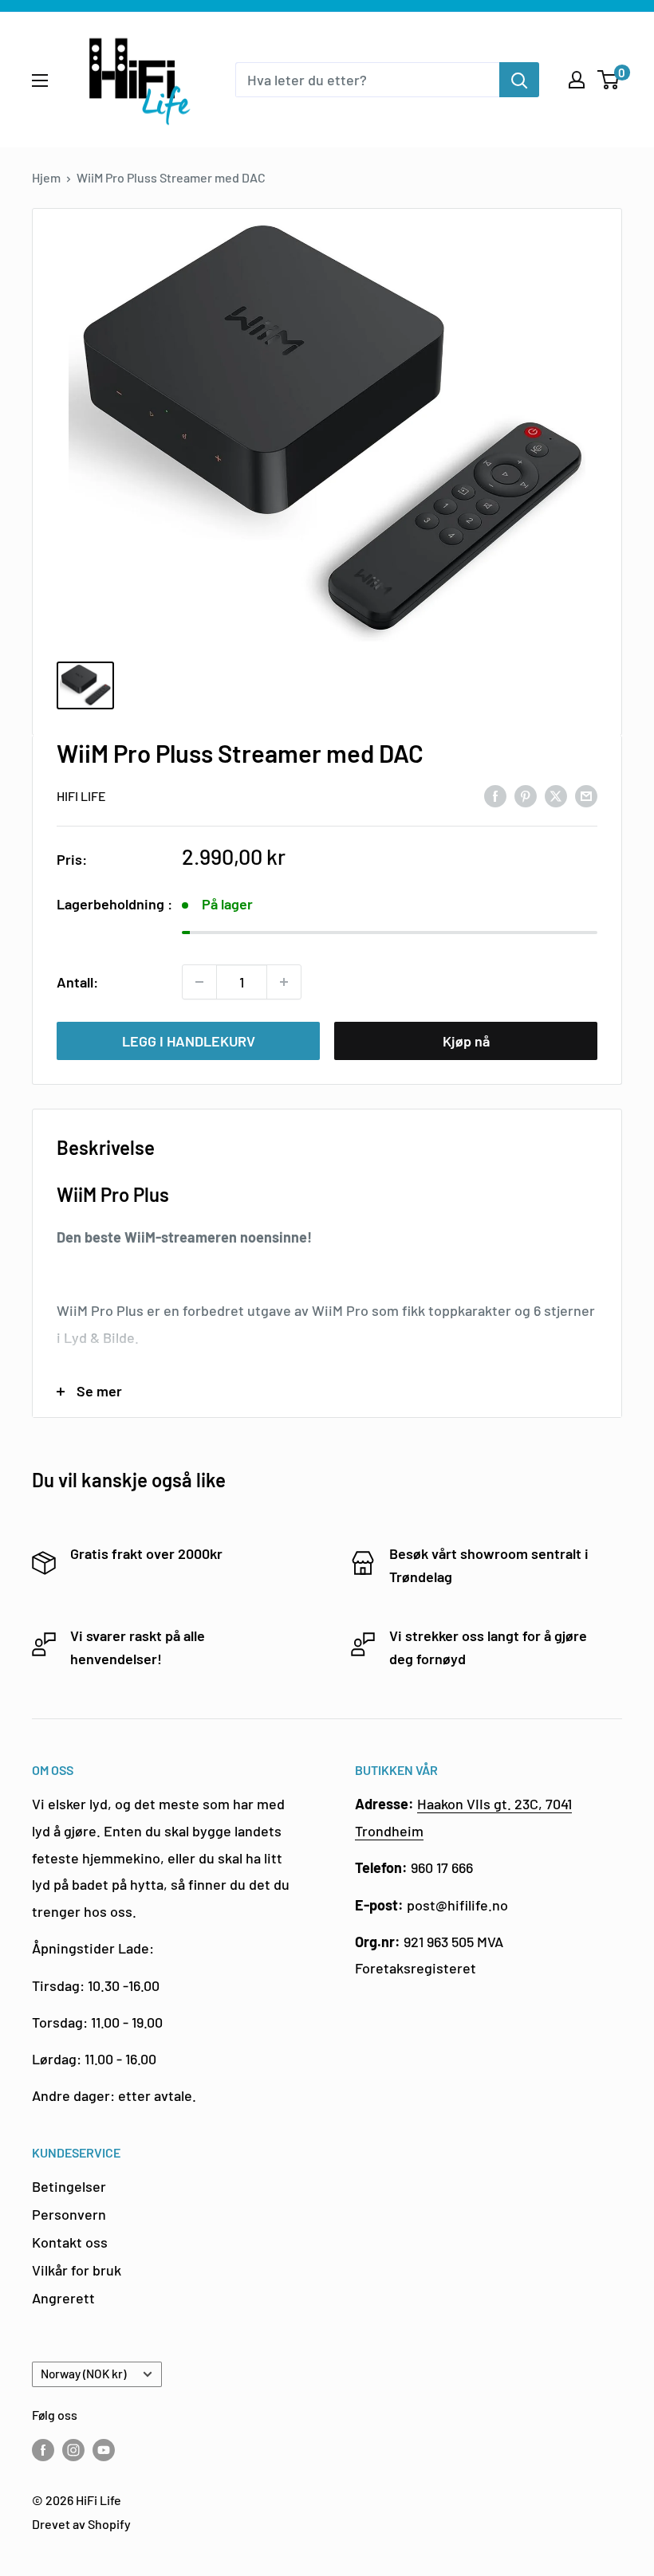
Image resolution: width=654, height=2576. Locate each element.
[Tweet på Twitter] (556, 795)
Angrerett (63, 2298)
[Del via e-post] (586, 795)
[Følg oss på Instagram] (73, 2449)
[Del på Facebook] (495, 795)
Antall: (77, 982)
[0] (609, 80)
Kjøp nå (466, 1041)
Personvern (69, 2214)
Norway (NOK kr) (83, 2374)
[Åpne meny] (40, 80)
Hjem (46, 177)
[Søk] (519, 80)
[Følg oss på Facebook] (43, 2449)
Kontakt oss (70, 2242)
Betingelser (69, 2186)
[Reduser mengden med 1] (199, 982)
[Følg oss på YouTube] (104, 2449)
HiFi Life (81, 796)
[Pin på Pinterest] (526, 795)
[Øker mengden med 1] (284, 982)
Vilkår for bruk (77, 2270)
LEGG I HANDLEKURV (189, 1041)
